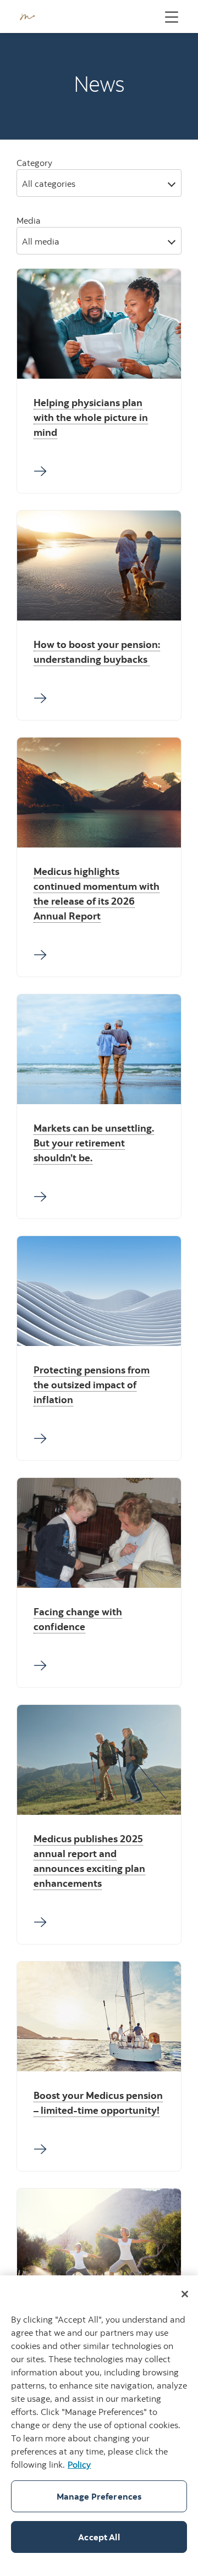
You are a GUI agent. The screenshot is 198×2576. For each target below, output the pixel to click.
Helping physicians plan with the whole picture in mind (91, 417)
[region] (99, 2426)
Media (29, 220)
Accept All (99, 2537)
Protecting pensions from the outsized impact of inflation (92, 1385)
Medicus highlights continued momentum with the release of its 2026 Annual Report (97, 894)
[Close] (185, 2294)
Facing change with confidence (78, 1619)
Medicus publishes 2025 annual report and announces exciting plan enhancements (89, 1861)
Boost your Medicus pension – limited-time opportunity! (98, 2103)
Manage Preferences (99, 2496)
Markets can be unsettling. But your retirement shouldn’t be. (94, 1143)
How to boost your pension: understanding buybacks (97, 652)
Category (34, 163)
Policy (79, 2464)
